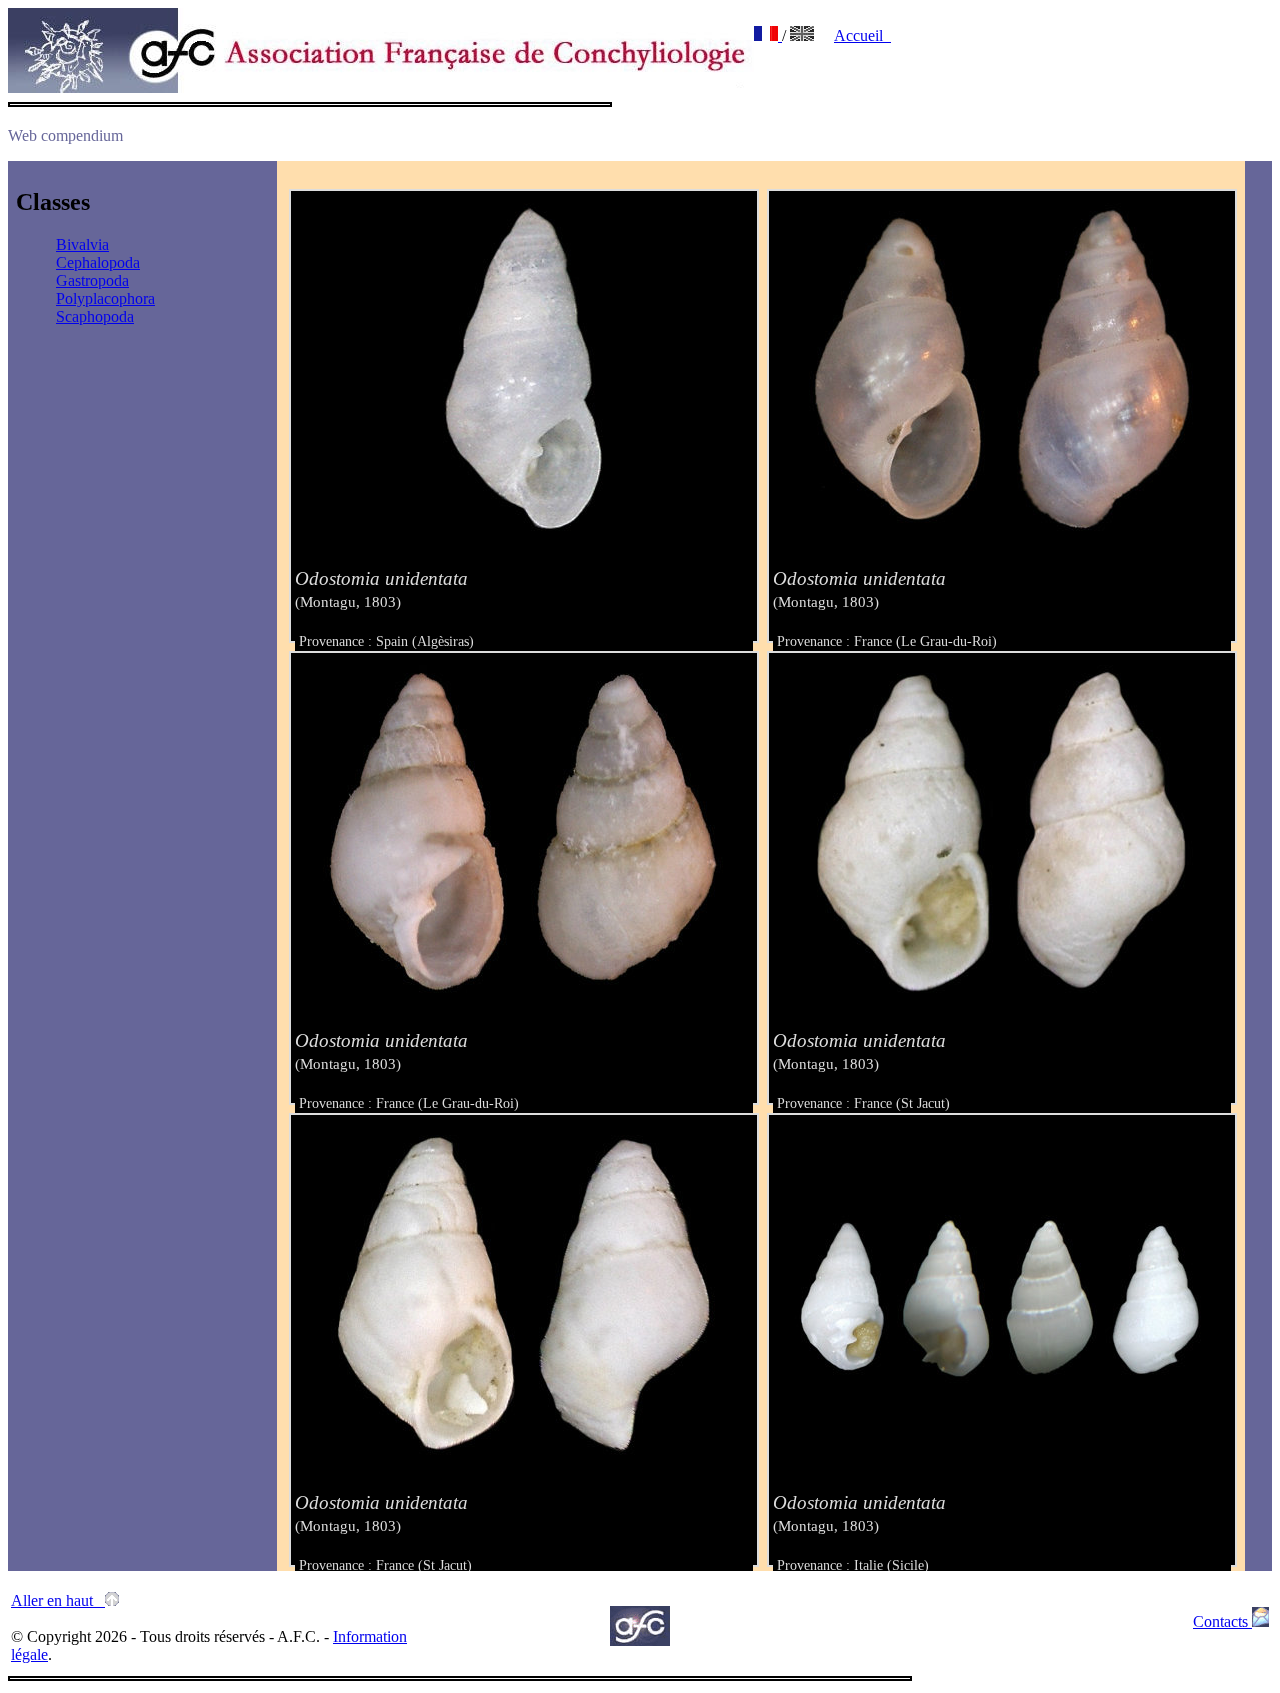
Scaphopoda (95, 316)
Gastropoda (92, 280)
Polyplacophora (105, 298)
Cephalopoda (98, 262)
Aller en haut (58, 1600)
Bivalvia (82, 244)
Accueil (862, 35)
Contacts (1222, 1621)
